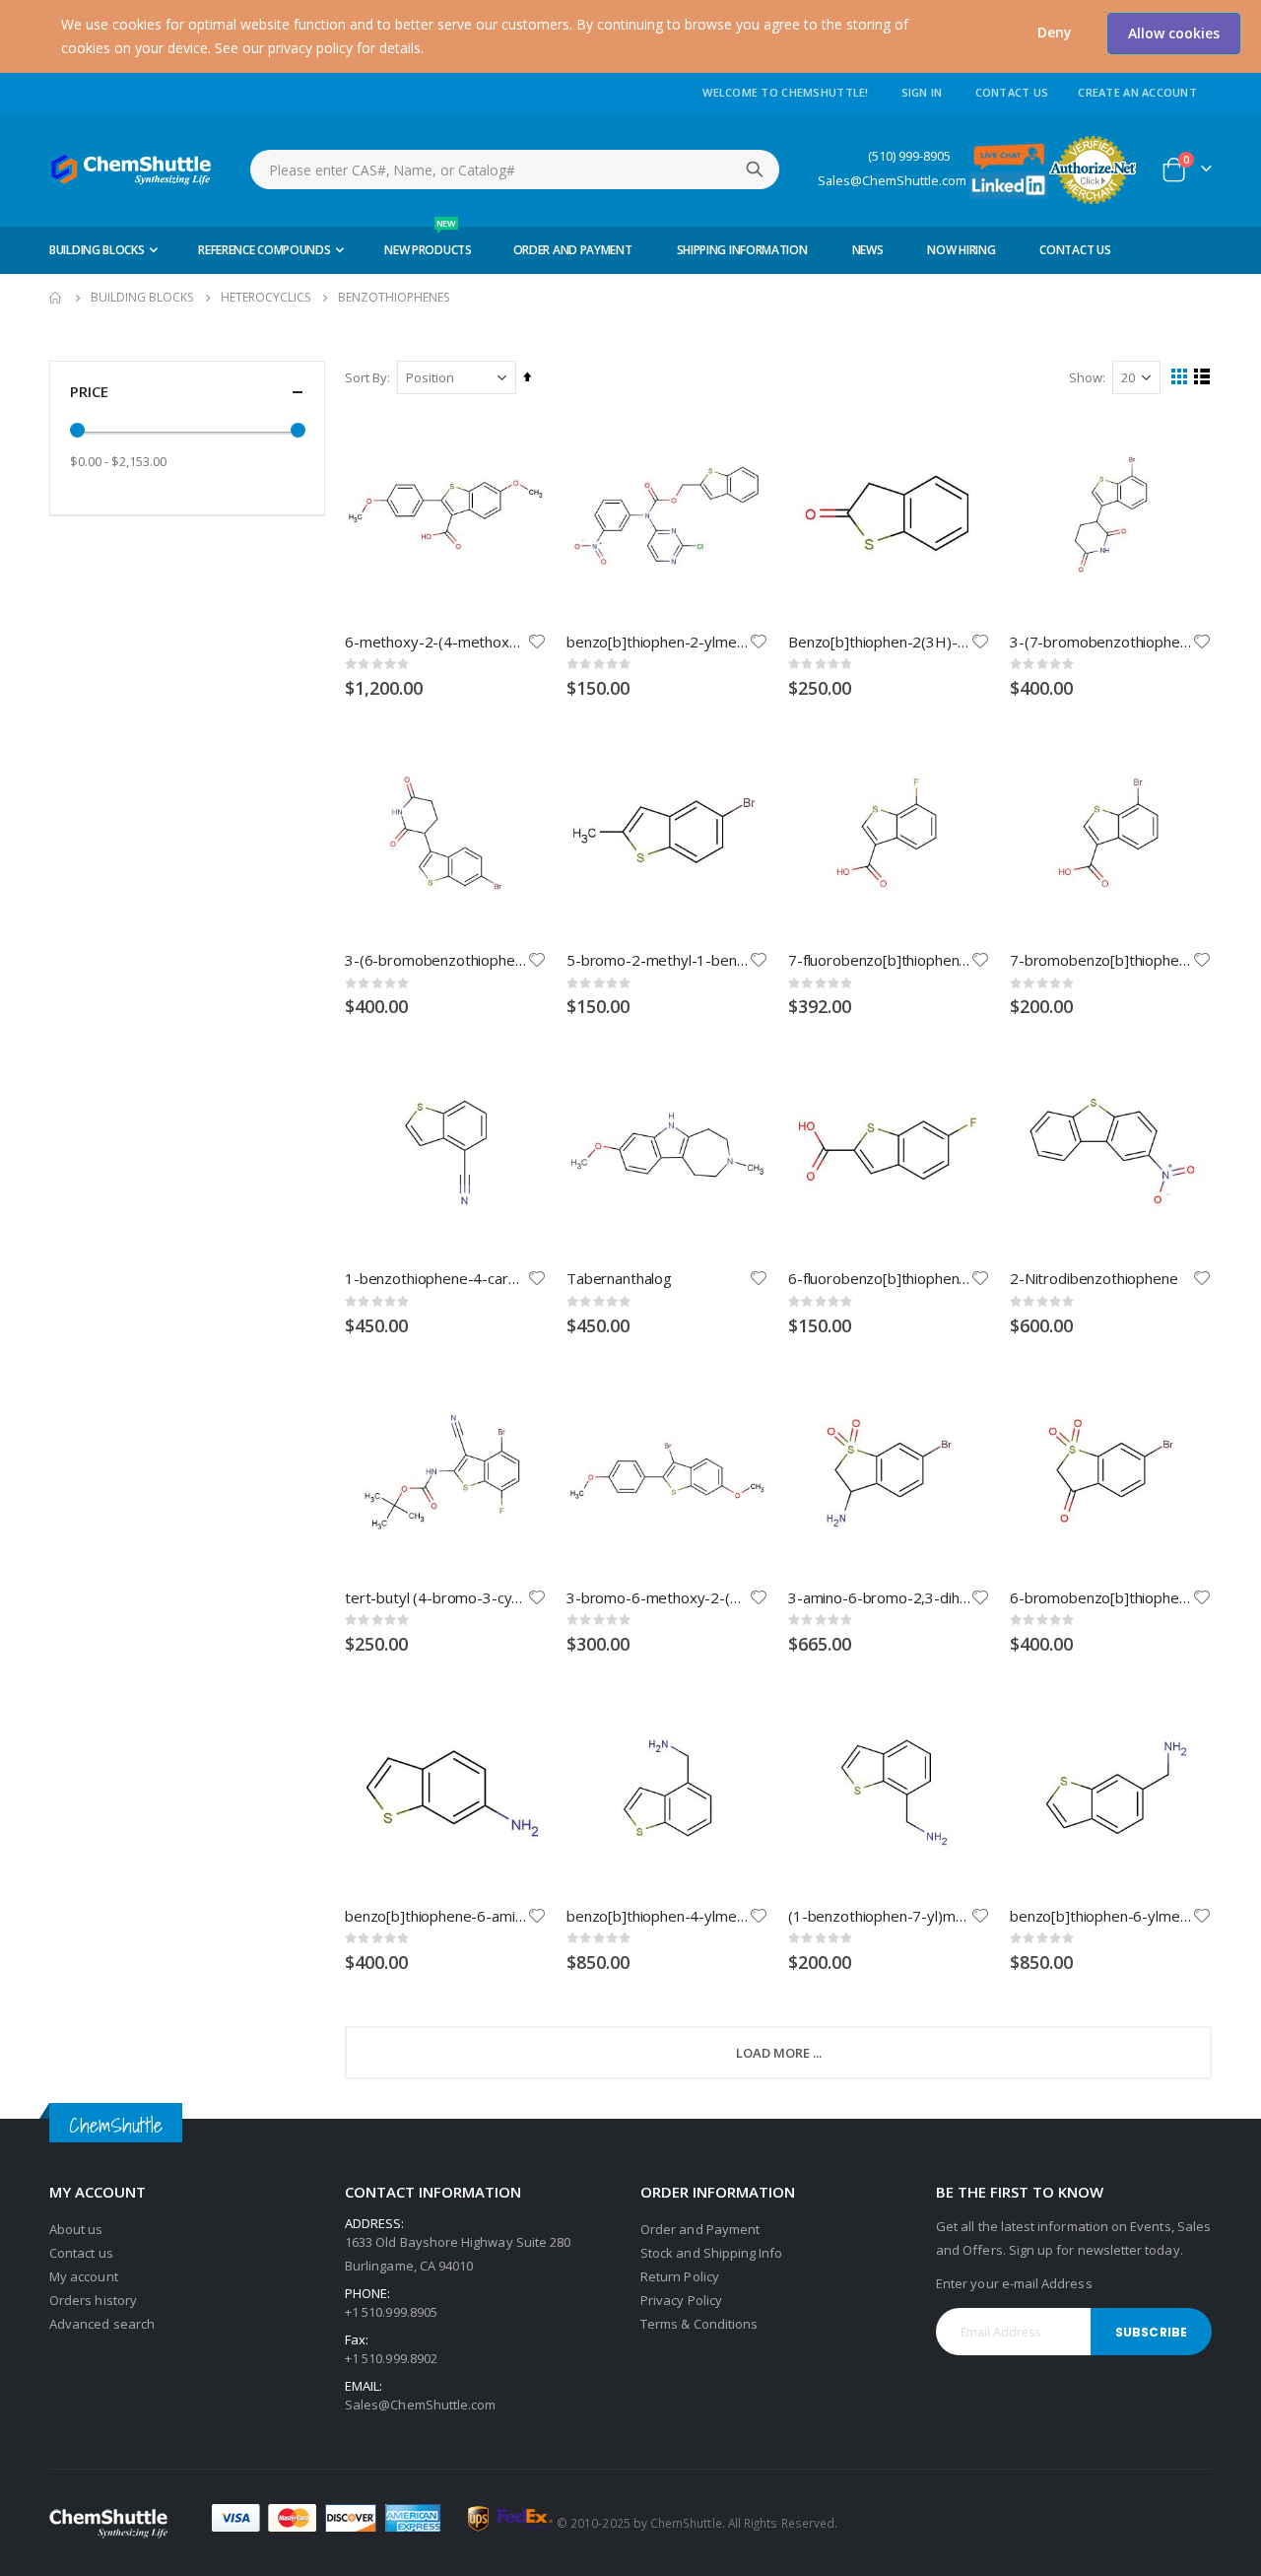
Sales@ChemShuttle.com (892, 181)
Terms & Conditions (699, 2324)
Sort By (366, 377)
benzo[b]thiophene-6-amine (436, 1916)
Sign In (922, 92)
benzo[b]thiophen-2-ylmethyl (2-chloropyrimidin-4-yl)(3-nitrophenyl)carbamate (658, 642)
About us (76, 2229)
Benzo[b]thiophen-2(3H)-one (879, 642)
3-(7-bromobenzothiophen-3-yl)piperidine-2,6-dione (1101, 642)
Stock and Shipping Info (712, 2253)
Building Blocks (142, 298)
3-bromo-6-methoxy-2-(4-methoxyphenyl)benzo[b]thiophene (658, 1597)
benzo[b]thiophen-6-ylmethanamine (1101, 1916)
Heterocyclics (265, 298)
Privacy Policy (681, 2300)
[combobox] (515, 169)
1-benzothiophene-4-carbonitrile (436, 1278)
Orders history (93, 2300)
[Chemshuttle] (132, 169)
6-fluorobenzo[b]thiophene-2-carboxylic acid (879, 1278)
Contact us (81, 2253)
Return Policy (680, 2276)
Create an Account (1137, 92)
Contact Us (1012, 92)
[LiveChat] (1009, 155)
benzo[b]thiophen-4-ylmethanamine (658, 1916)
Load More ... (779, 2053)
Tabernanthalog (619, 1278)
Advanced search (102, 2324)
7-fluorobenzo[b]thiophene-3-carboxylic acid (879, 960)
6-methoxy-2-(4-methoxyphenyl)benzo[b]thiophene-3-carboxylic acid (436, 642)
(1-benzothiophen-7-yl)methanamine (879, 1916)
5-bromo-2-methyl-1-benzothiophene (658, 960)
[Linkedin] (1009, 184)
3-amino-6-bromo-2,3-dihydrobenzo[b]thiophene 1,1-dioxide (879, 1597)
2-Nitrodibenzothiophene (1094, 1278)
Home (56, 298)
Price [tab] (89, 391)
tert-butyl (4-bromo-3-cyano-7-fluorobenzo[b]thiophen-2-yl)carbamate (436, 1597)
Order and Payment (700, 2229)
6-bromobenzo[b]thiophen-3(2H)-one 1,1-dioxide (1101, 1597)
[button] (1055, 33)
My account (84, 2276)
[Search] (755, 169)
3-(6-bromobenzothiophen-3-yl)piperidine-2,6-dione (436, 960)
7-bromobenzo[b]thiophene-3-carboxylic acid (1101, 960)
